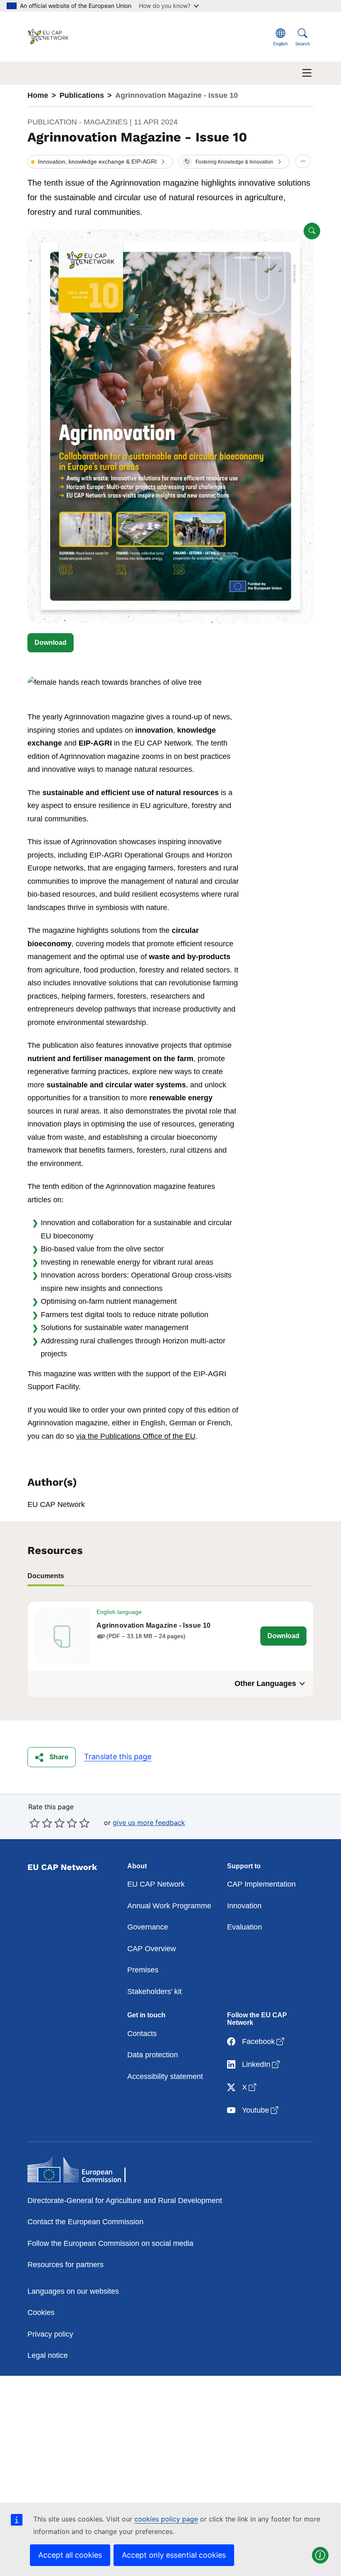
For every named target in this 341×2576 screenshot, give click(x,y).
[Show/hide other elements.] (303, 162)
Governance (148, 1927)
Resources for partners (65, 2265)
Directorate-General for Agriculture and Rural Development (125, 2201)
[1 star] (35, 1823)
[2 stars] (41, 1823)
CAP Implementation (261, 1884)
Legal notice (48, 2355)
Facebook (264, 2041)
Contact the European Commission (85, 2222)
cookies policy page (166, 2519)
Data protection (153, 2055)
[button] (100, 162)
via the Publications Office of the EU (136, 1436)
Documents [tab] (46, 1576)
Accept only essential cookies (174, 2555)
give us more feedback (149, 1823)
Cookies (41, 2312)
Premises (143, 1970)
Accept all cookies (70, 2555)
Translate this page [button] (118, 1757)
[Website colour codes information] (320, 2555)
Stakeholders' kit (154, 1992)
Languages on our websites (73, 2291)
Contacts (142, 2034)
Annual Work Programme (169, 1906)
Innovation (244, 1906)
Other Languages (265, 1683)
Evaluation (245, 1927)
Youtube (261, 2110)
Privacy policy (50, 2334)
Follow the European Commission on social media (110, 2243)
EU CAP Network (156, 1884)
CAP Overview (152, 1949)
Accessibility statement (165, 2076)
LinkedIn (262, 2064)
